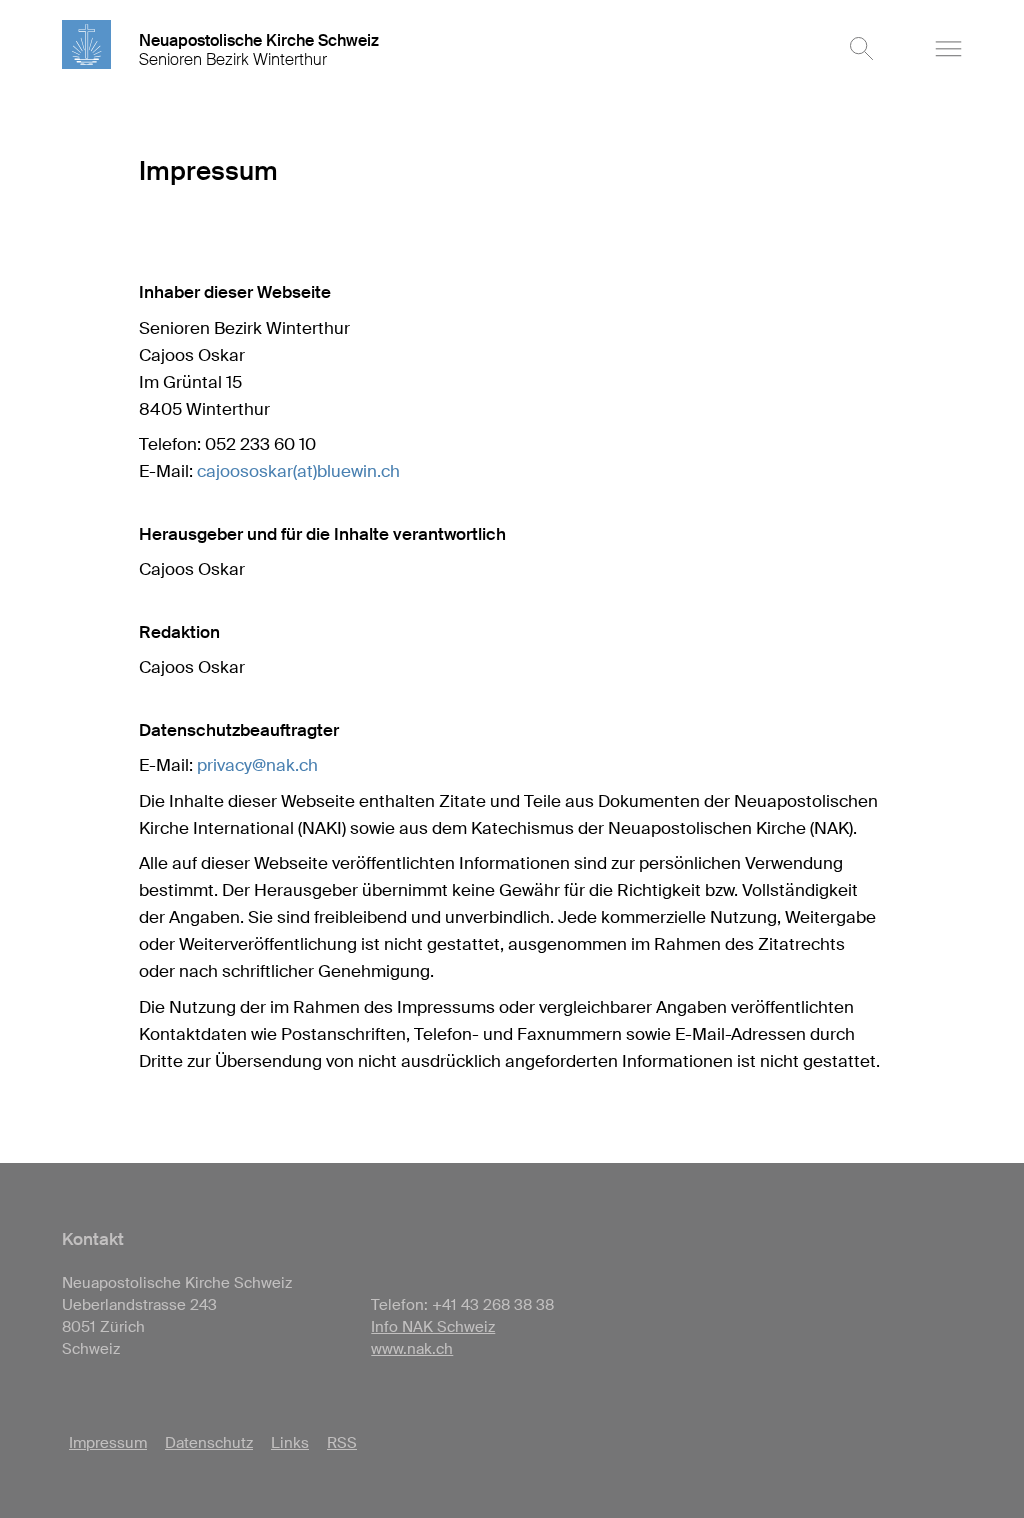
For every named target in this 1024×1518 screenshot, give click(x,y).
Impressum (108, 1443)
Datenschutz (209, 1443)
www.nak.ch (412, 1349)
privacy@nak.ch (257, 765)
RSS (342, 1443)
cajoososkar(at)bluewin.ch (298, 471)
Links (290, 1443)
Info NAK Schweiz (433, 1327)
